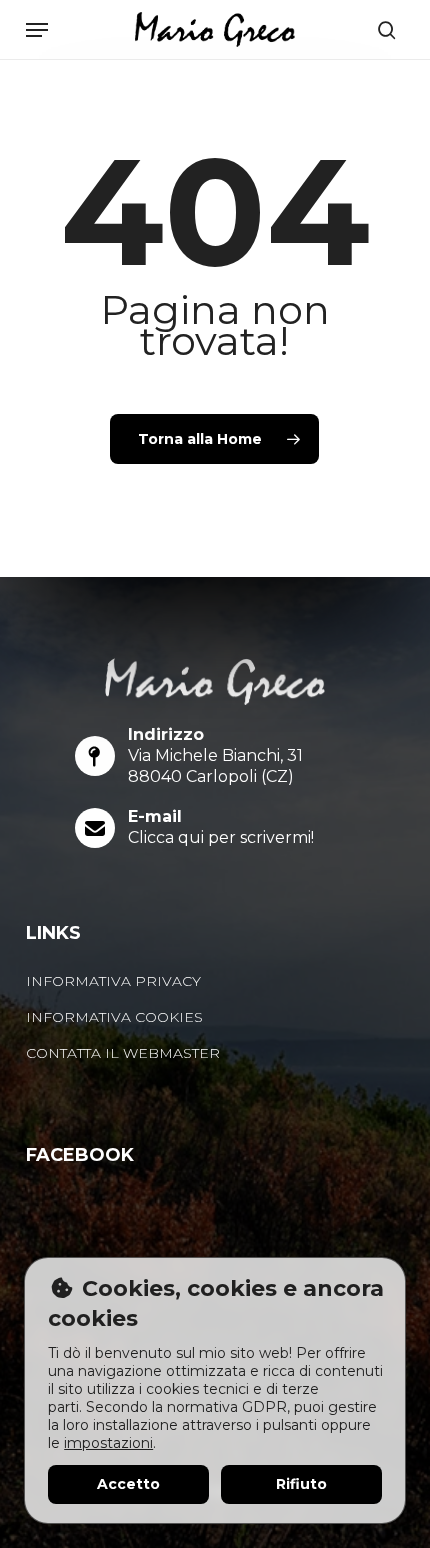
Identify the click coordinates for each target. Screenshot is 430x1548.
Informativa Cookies (114, 1017)
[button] (37, 30)
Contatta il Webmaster (123, 1053)
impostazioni (108, 1443)
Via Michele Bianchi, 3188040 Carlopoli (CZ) (215, 766)
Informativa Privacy (113, 981)
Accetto (128, 1484)
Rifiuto (301, 1484)
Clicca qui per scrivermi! (221, 837)
